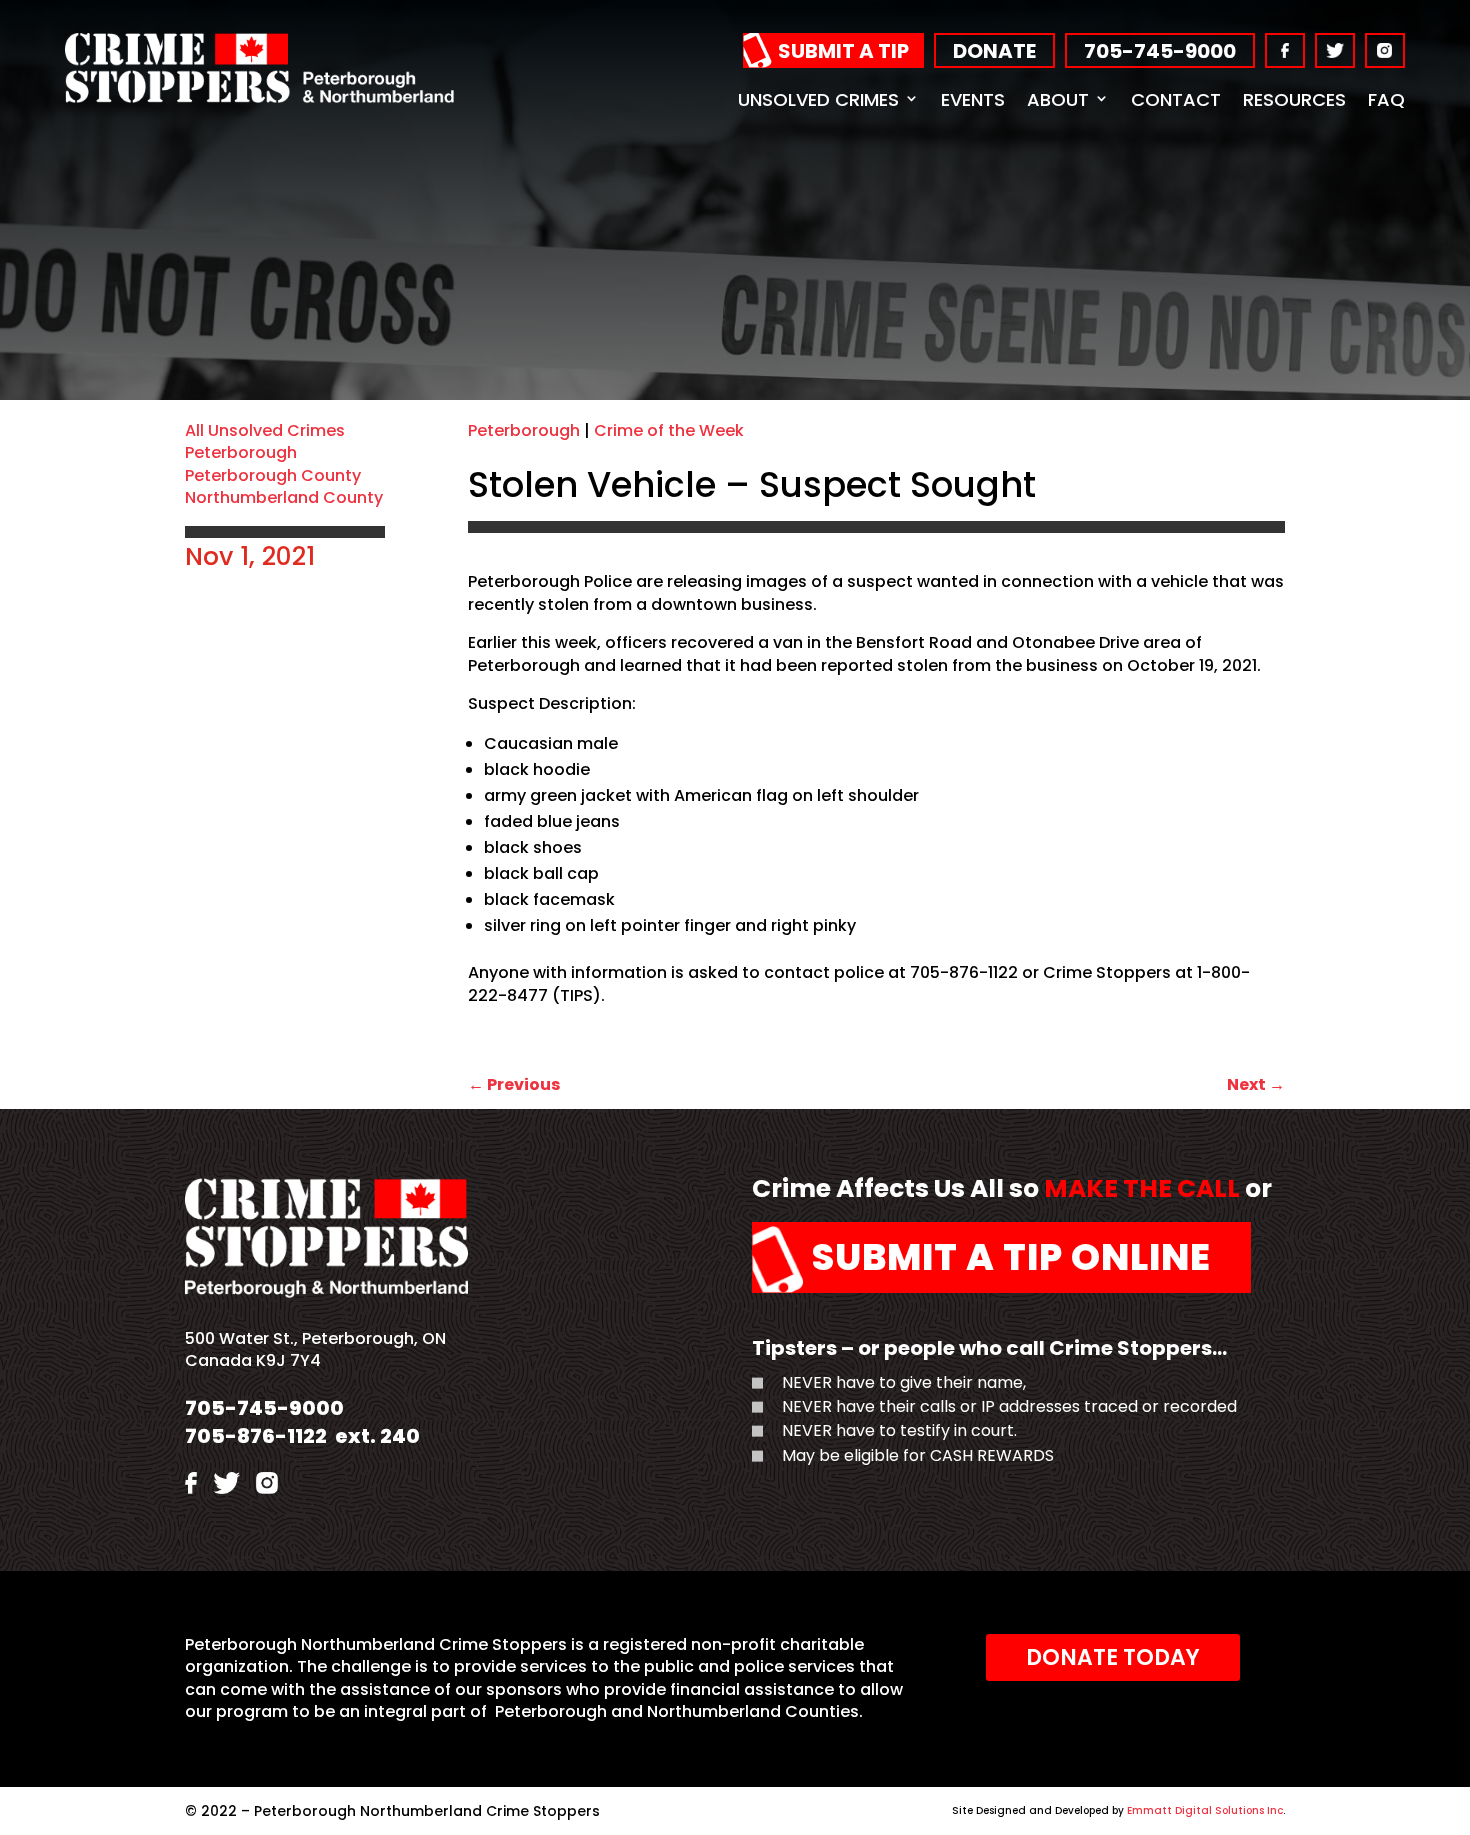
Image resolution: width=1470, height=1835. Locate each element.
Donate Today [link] (1113, 1657)
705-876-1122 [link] (256, 1436)
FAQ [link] (1386, 99)
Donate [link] (994, 51)
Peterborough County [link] (273, 475)
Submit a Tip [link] (843, 51)
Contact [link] (1176, 99)
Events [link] (973, 99)
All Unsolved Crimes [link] (265, 430)
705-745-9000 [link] (1160, 51)
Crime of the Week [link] (669, 430)
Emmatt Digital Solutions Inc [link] (1205, 1810)
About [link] (1058, 99)
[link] (259, 97)
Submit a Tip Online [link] (1011, 1257)
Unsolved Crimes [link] (818, 99)
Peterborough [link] (241, 452)
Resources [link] (1294, 99)
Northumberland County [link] (284, 497)
